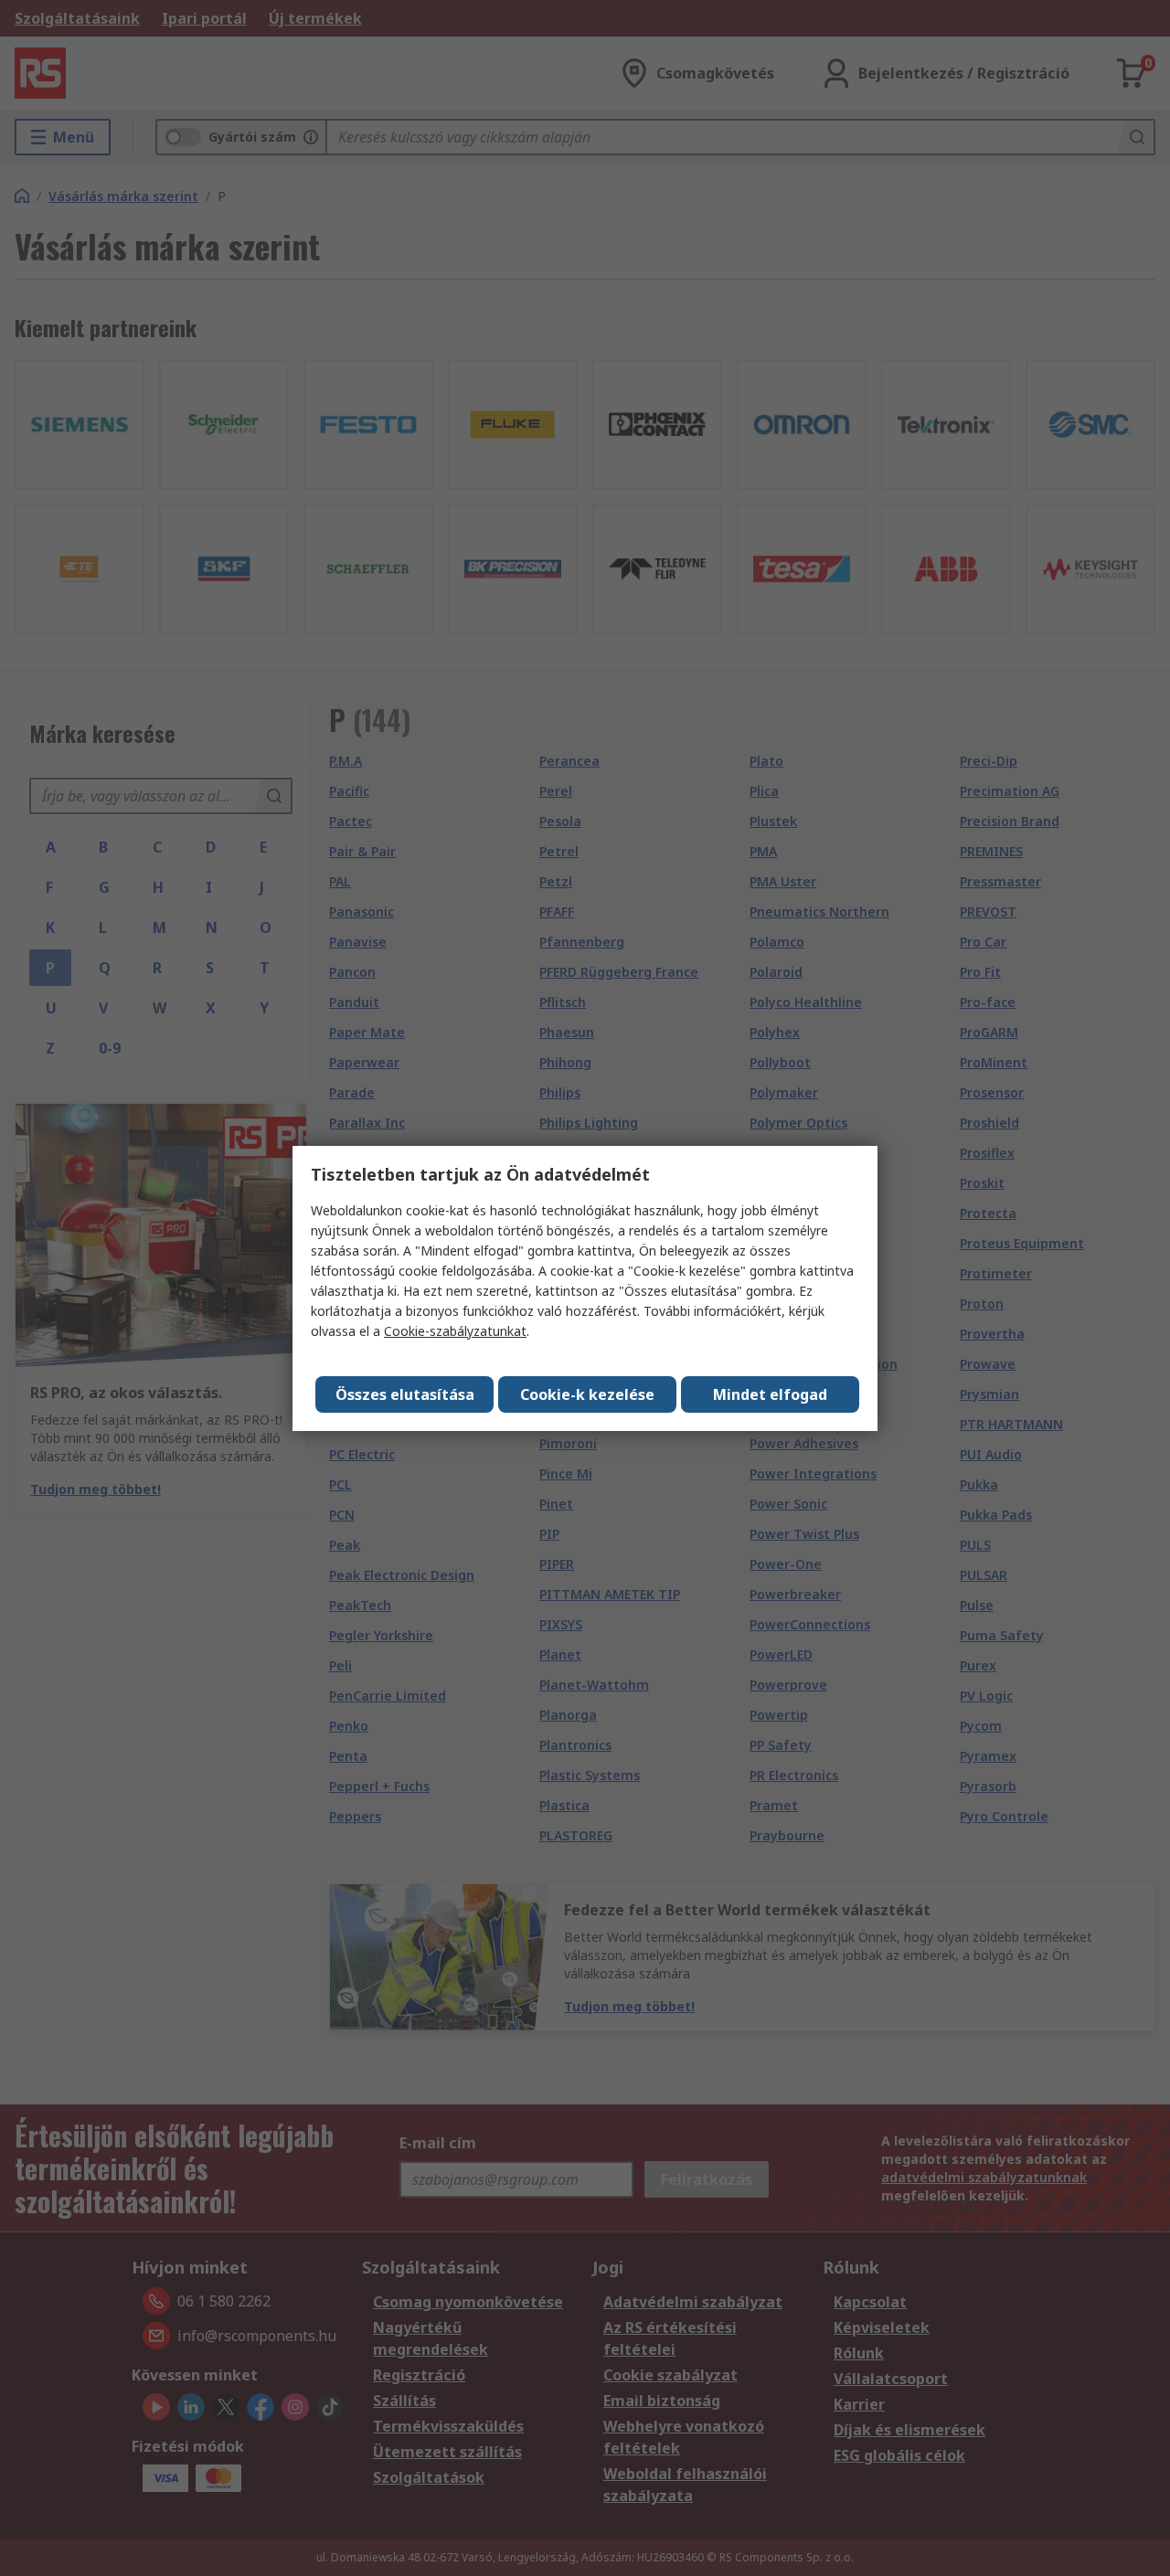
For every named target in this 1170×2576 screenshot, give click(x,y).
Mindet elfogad (770, 1394)
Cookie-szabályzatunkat (455, 1331)
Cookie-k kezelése (587, 1394)
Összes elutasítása (405, 1394)
